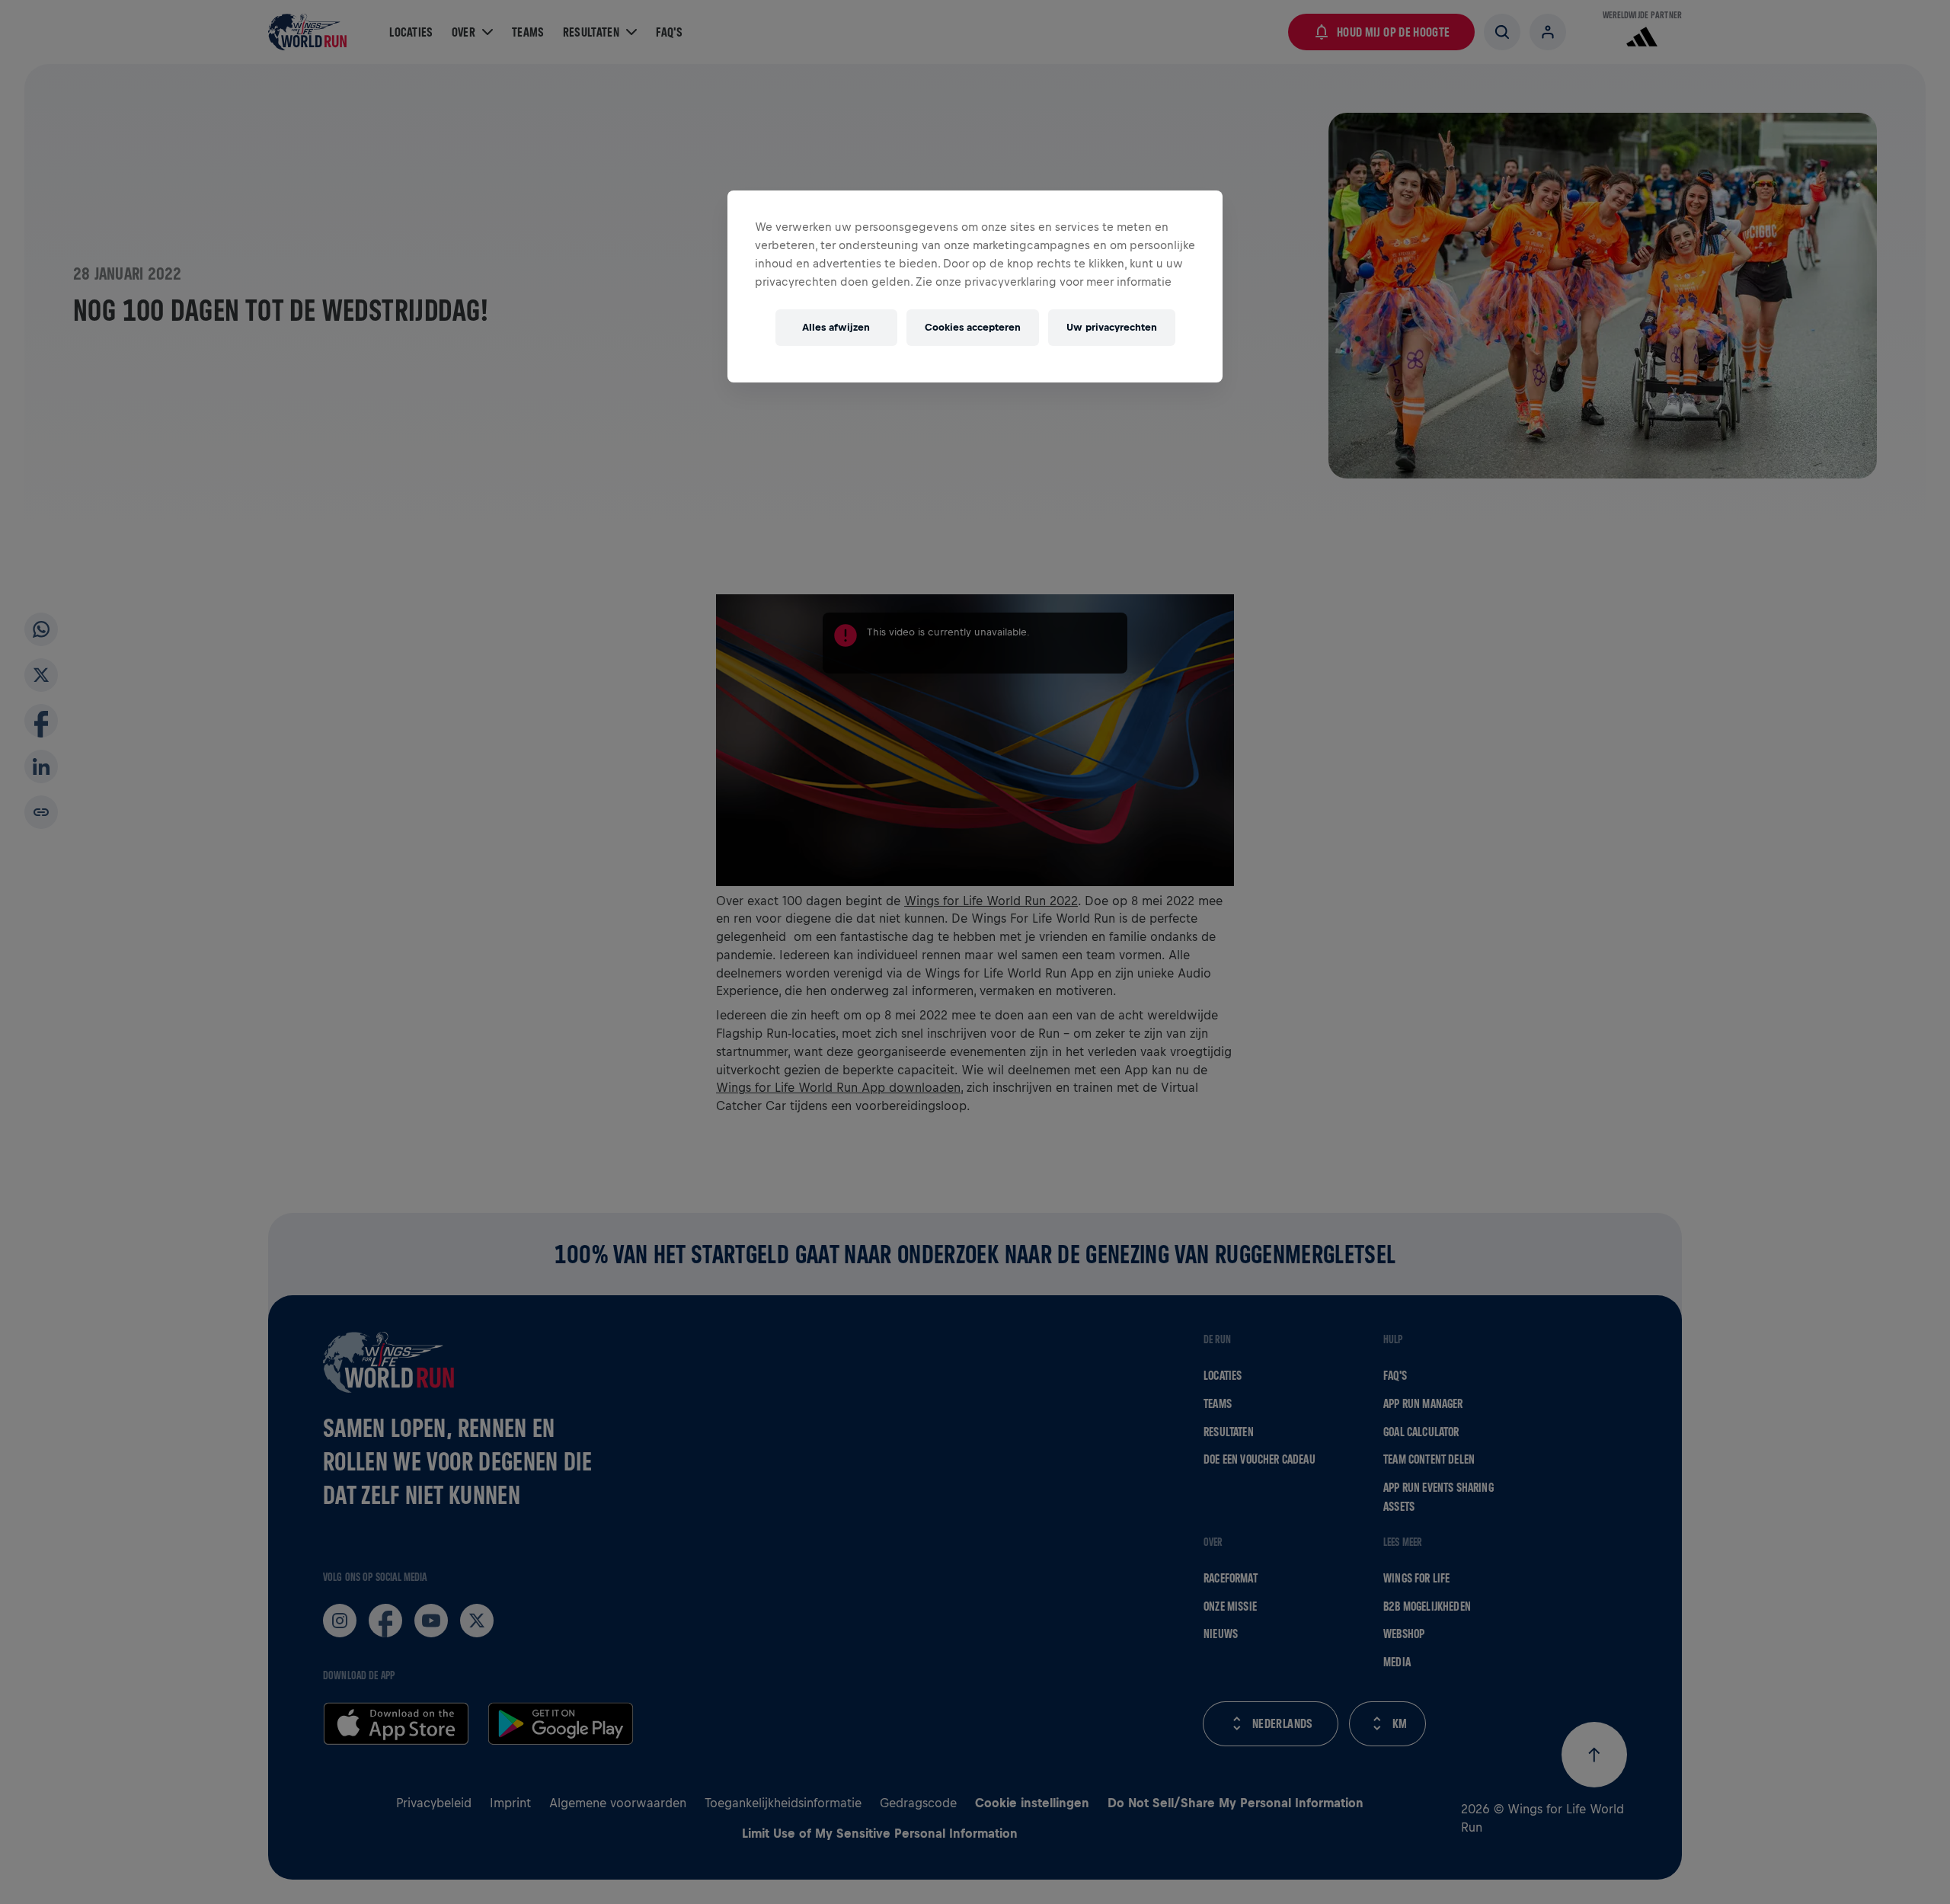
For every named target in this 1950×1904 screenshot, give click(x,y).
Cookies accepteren (973, 327)
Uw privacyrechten (1112, 327)
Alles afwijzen (836, 327)
